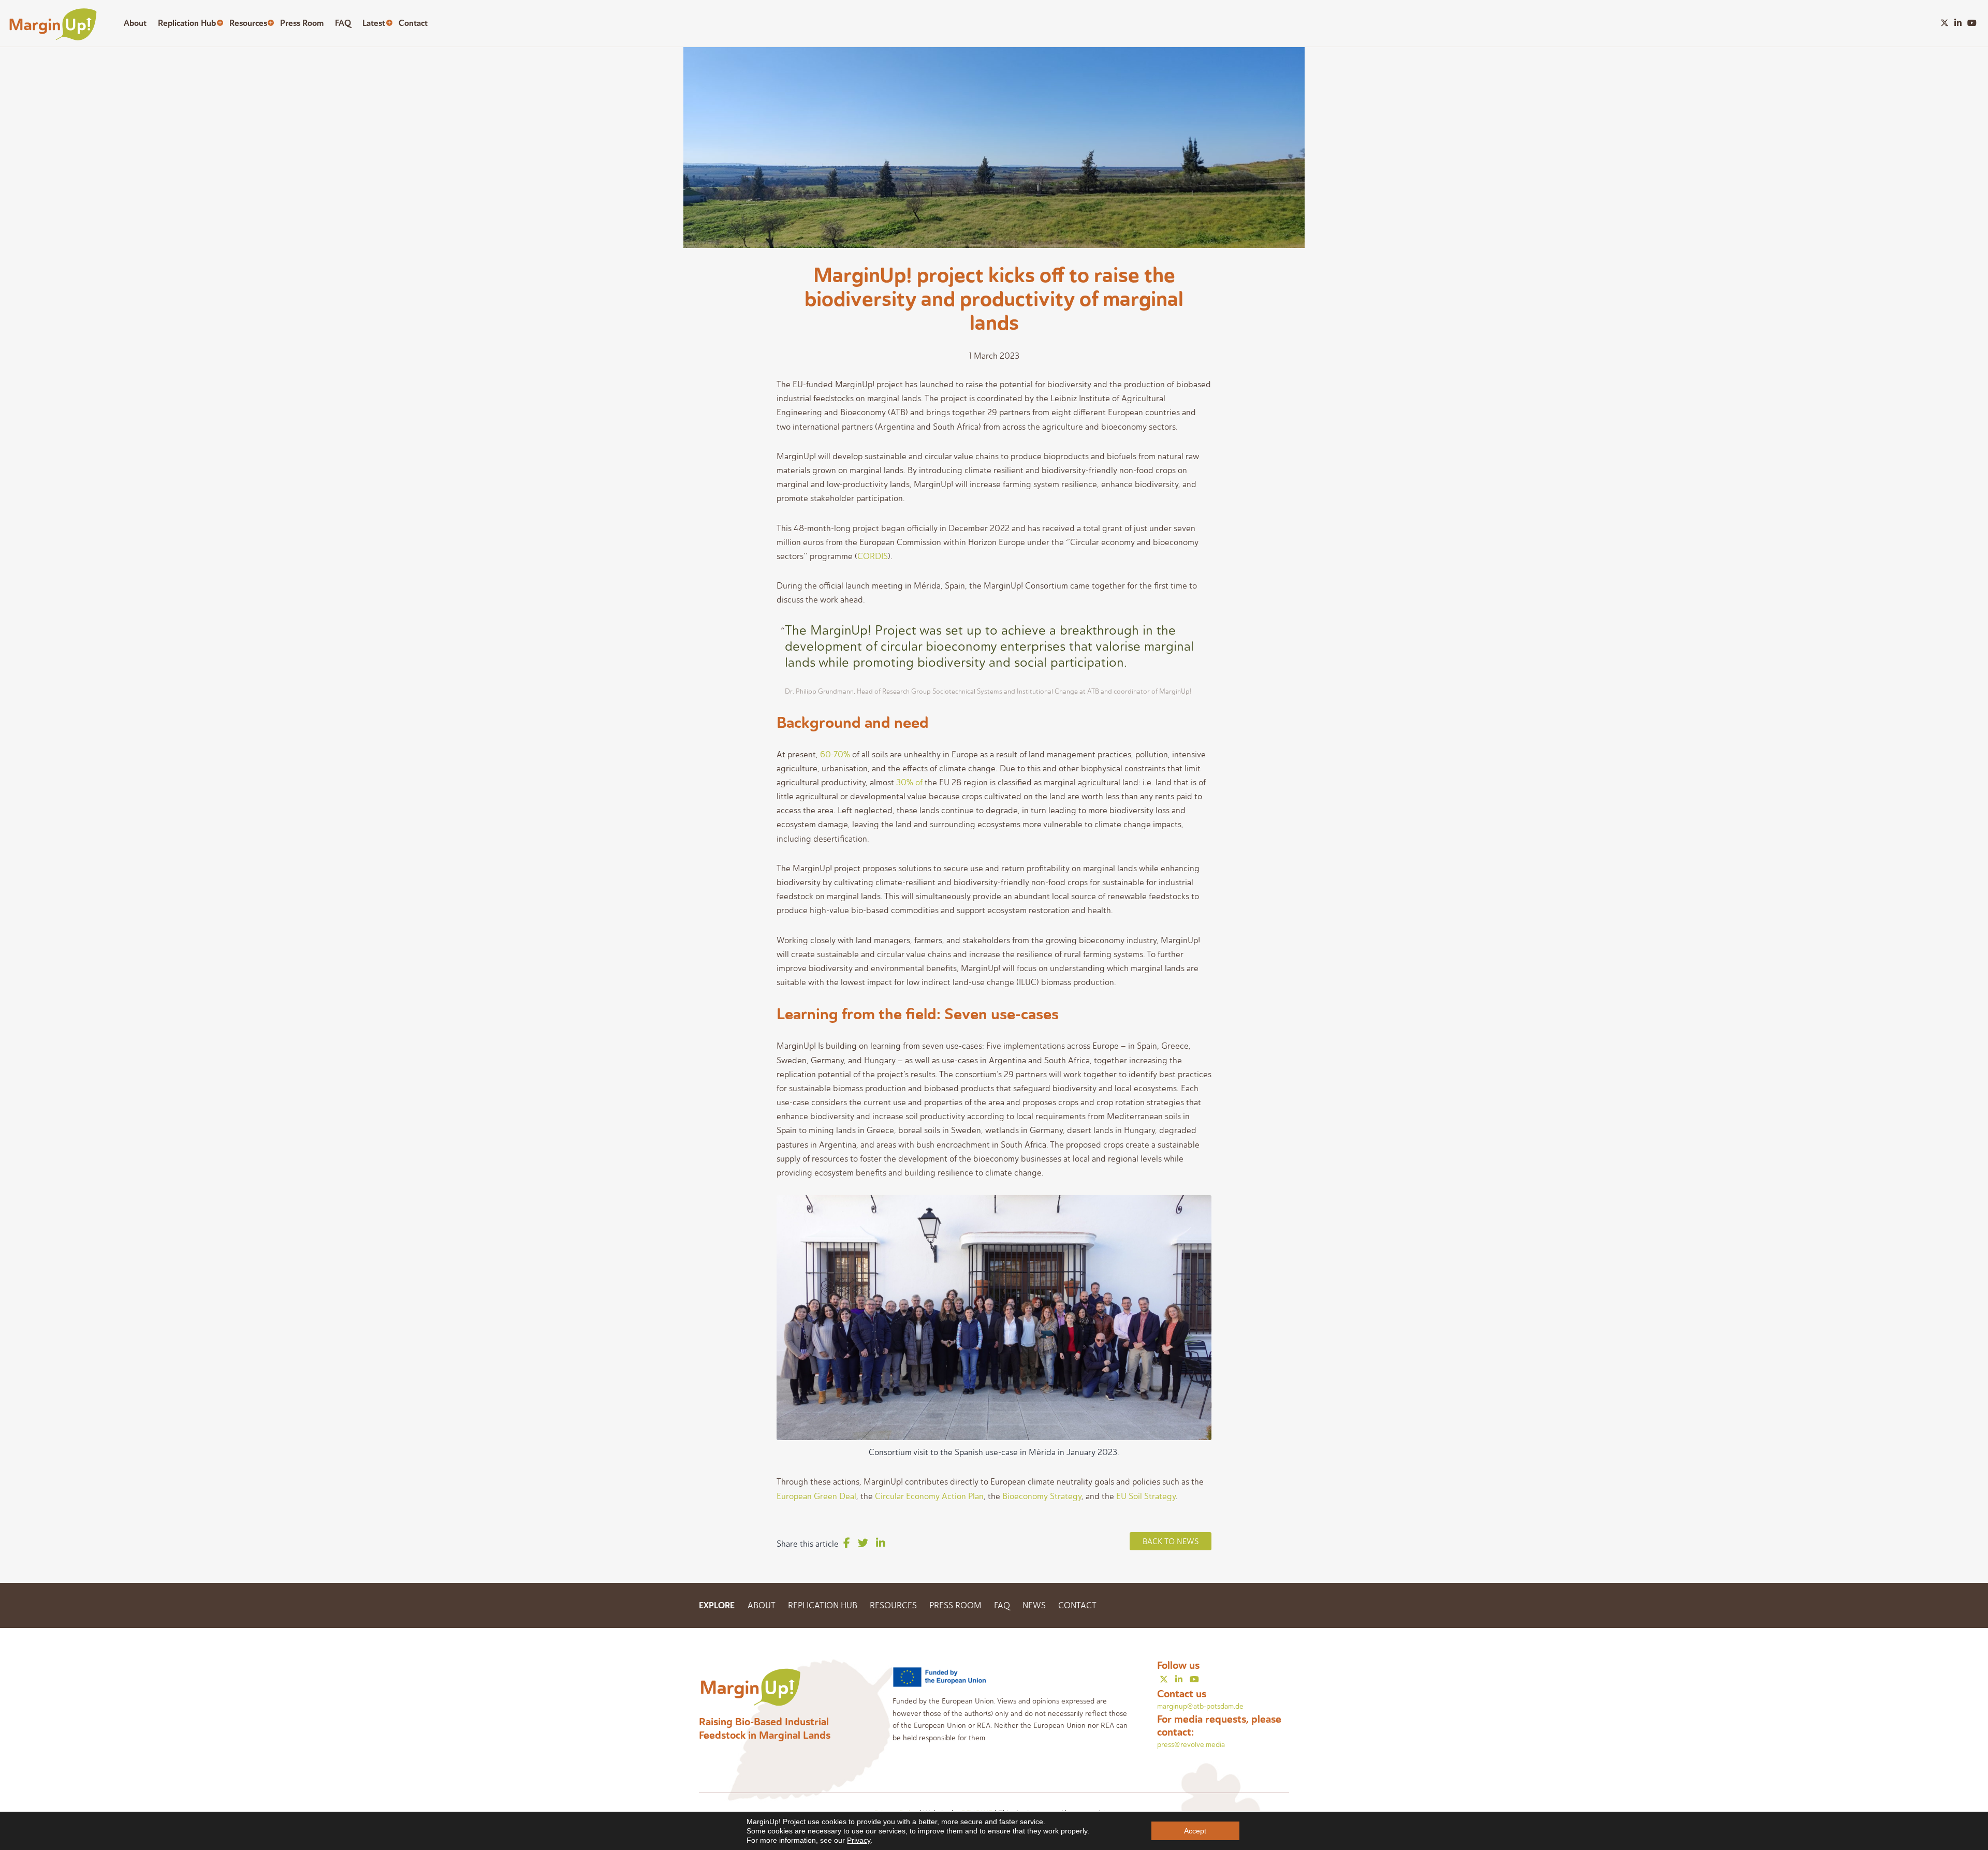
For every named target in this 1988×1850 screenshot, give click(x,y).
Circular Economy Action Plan (929, 1496)
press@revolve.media (1191, 1745)
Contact (413, 23)
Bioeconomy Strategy (1042, 1496)
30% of (909, 782)
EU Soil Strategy (1146, 1496)
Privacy (859, 1840)
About (135, 23)
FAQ (343, 23)
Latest (374, 23)
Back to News (1171, 1541)
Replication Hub (187, 23)
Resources (248, 23)
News (1034, 1605)
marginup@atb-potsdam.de (1200, 1706)
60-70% (835, 754)
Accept (1195, 1831)
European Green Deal (816, 1496)
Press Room (302, 23)
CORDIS (873, 556)
